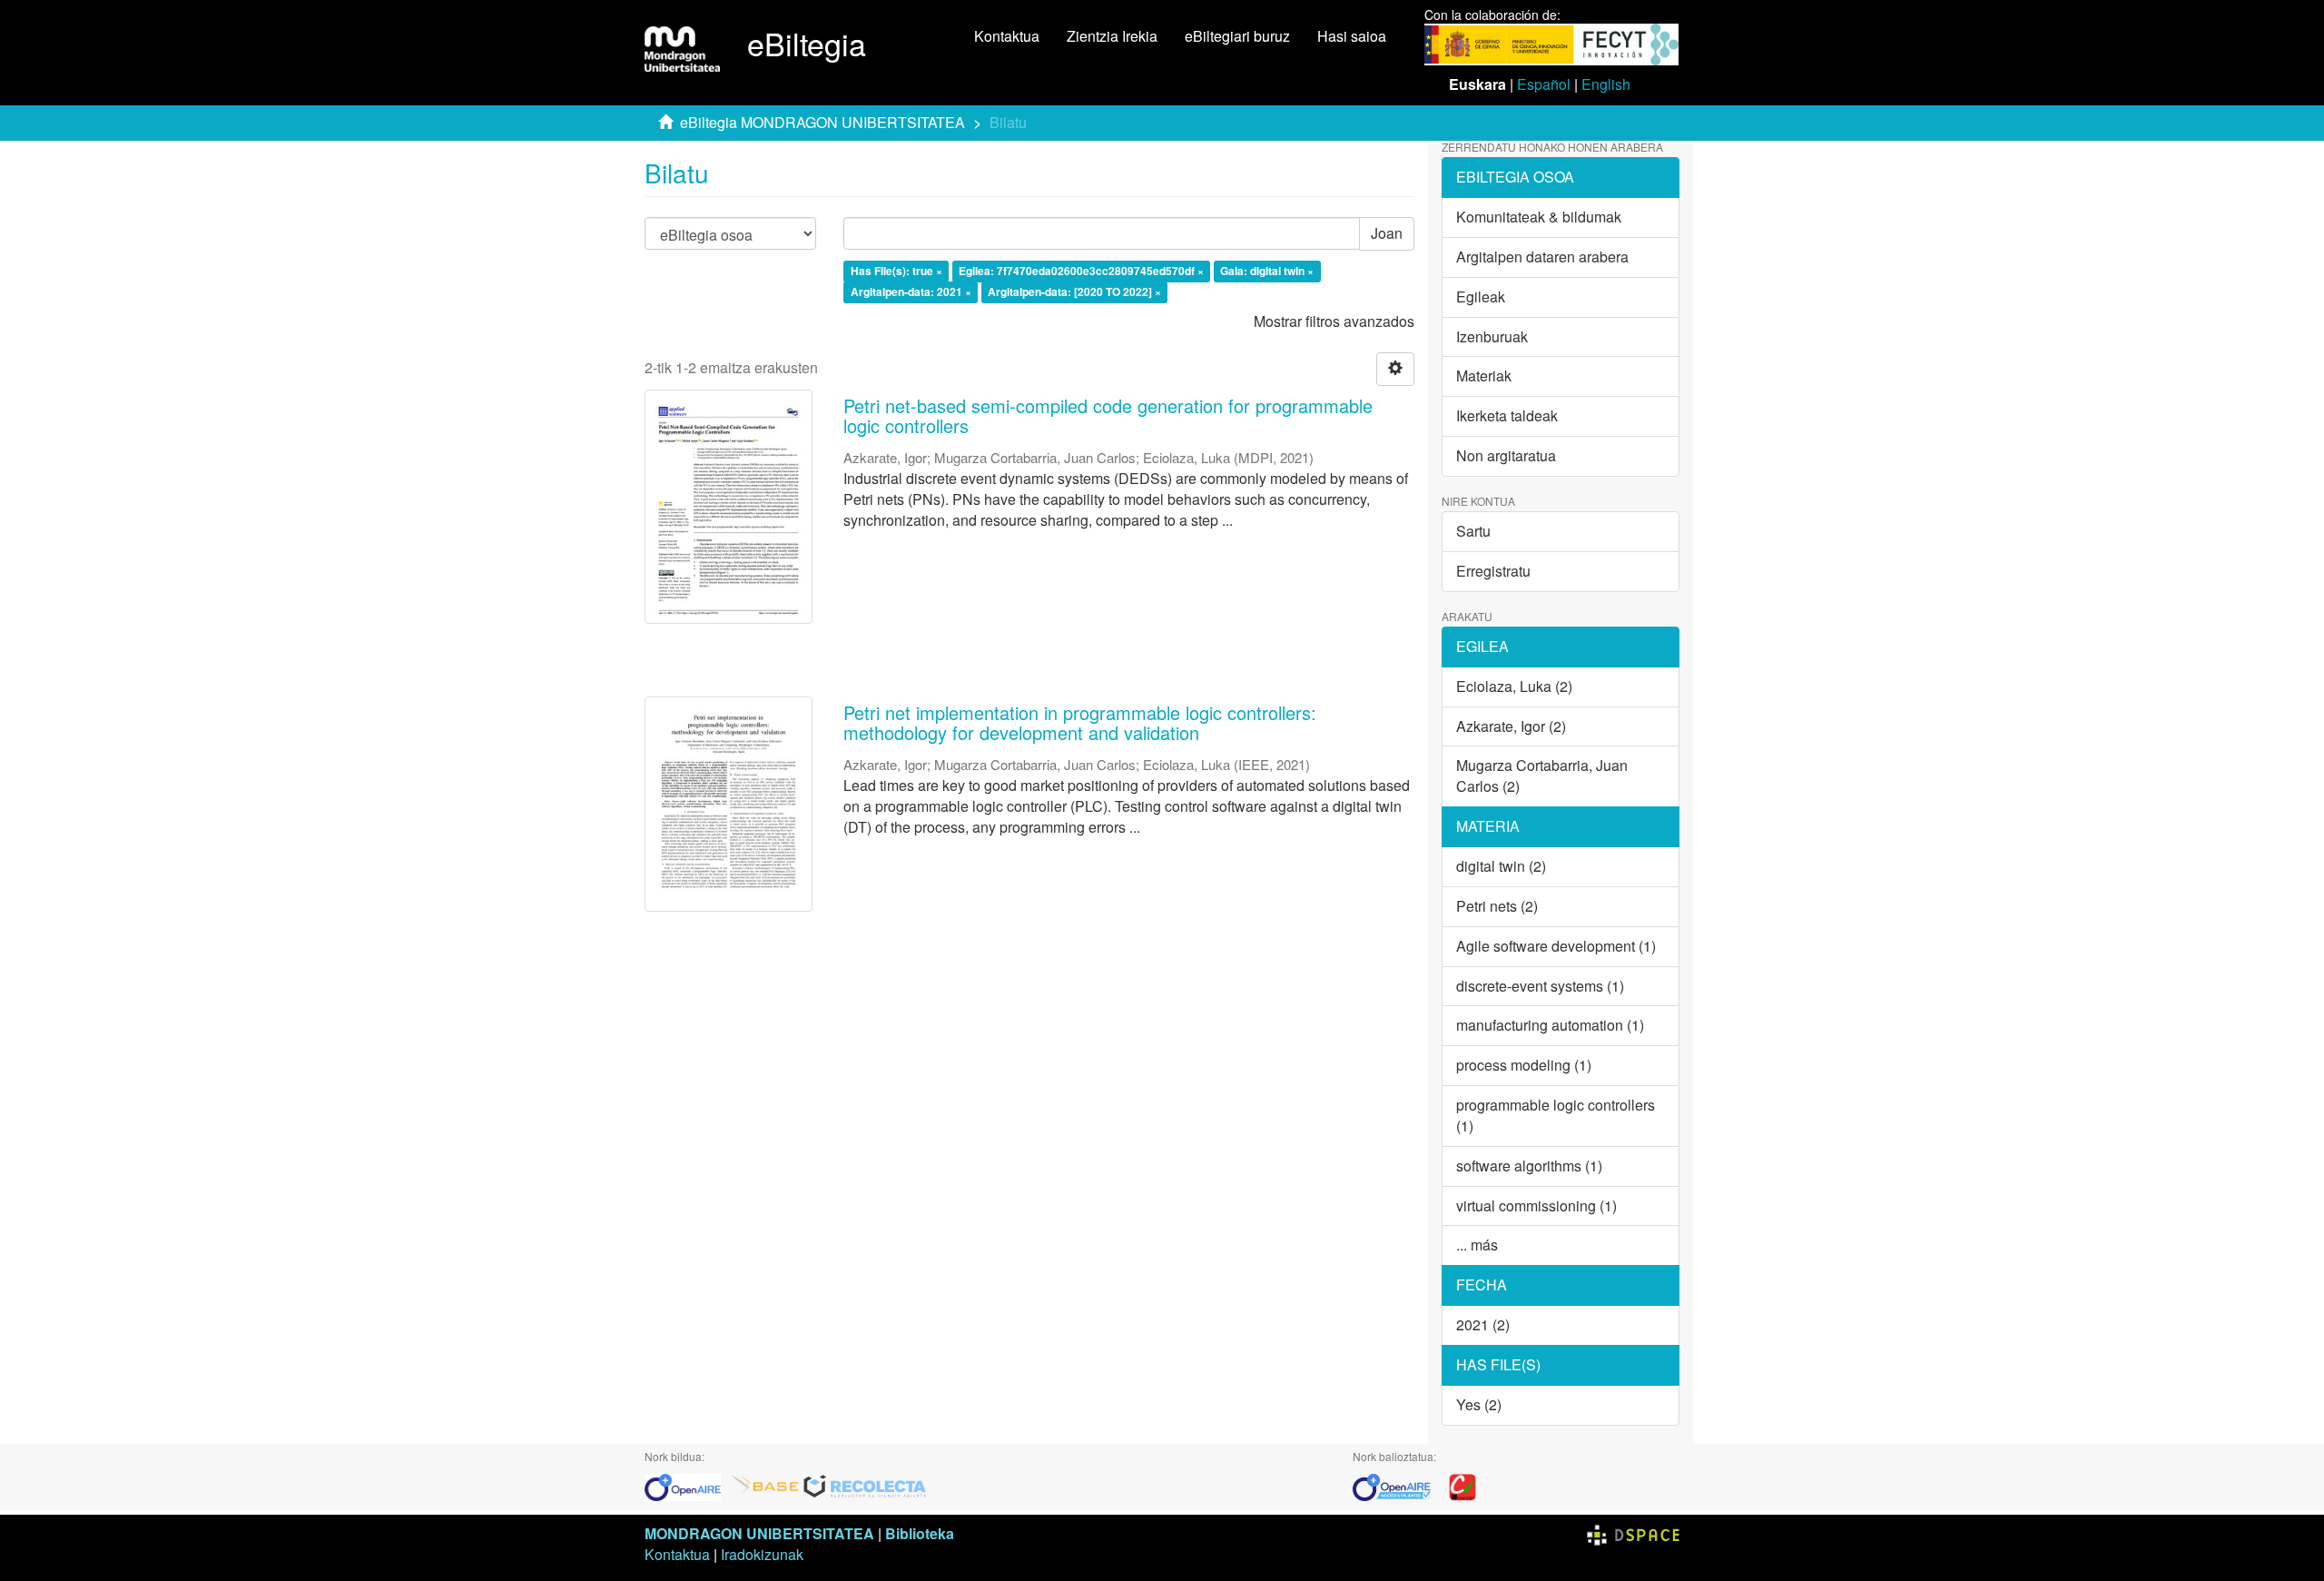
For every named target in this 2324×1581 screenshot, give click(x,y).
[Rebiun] (1462, 1485)
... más (1477, 1245)
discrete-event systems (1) (1540, 986)
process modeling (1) (1524, 1065)
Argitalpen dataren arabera (1542, 257)
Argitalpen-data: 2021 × (911, 291)
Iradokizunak (762, 1554)
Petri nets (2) (1497, 906)
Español (1544, 84)
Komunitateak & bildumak (1539, 217)
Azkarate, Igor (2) (1511, 726)
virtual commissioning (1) (1536, 1206)
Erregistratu (1493, 571)
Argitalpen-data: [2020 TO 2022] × (1074, 291)
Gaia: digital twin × (1267, 272)
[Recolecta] (865, 1485)
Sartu (1473, 531)
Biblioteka (920, 1533)
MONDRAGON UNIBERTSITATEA (759, 1533)
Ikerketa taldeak (1507, 415)
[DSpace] (1633, 1533)
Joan (1387, 233)
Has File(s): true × (896, 272)
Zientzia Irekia (1112, 36)
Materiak (1484, 375)
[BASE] (765, 1485)
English (1606, 84)
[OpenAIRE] (687, 1485)
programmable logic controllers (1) (1556, 1115)
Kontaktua (1007, 36)
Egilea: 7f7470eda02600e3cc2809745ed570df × (1081, 272)
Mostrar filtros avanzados (1334, 321)
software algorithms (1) (1529, 1166)
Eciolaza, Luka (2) (1514, 686)
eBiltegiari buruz (1237, 36)
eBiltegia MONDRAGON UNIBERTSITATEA (822, 122)
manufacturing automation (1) (1550, 1025)
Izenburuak (1492, 336)
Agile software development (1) (1556, 946)
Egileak (1481, 296)
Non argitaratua (1506, 455)
